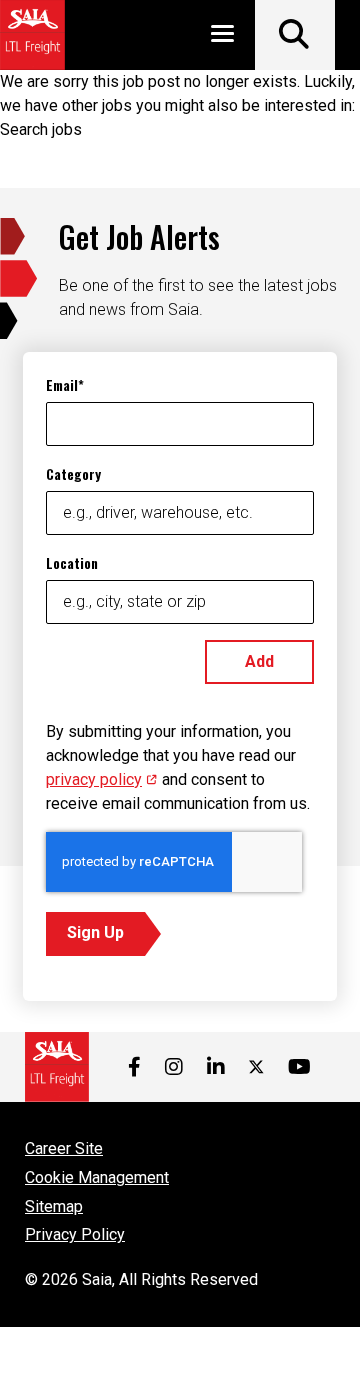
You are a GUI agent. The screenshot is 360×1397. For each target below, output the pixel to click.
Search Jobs (295, 35)
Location (72, 562)
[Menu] (222, 37)
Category (73, 473)
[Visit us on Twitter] (256, 1067)
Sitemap (54, 1206)
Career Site (64, 1148)
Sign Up (95, 932)
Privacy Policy (75, 1234)
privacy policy (102, 779)
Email (62, 384)
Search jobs (41, 129)
